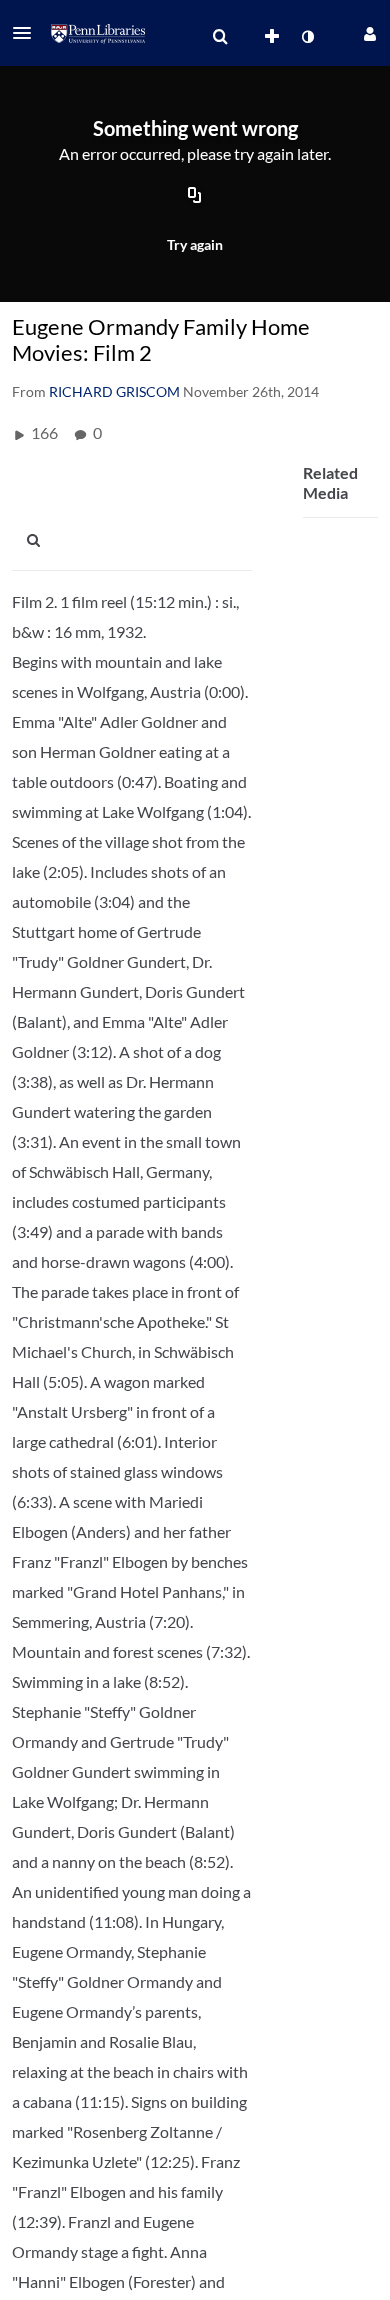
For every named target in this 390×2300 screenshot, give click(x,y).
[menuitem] (220, 37)
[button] (28, 33)
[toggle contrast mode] (307, 37)
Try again (195, 244)
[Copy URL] (195, 197)
